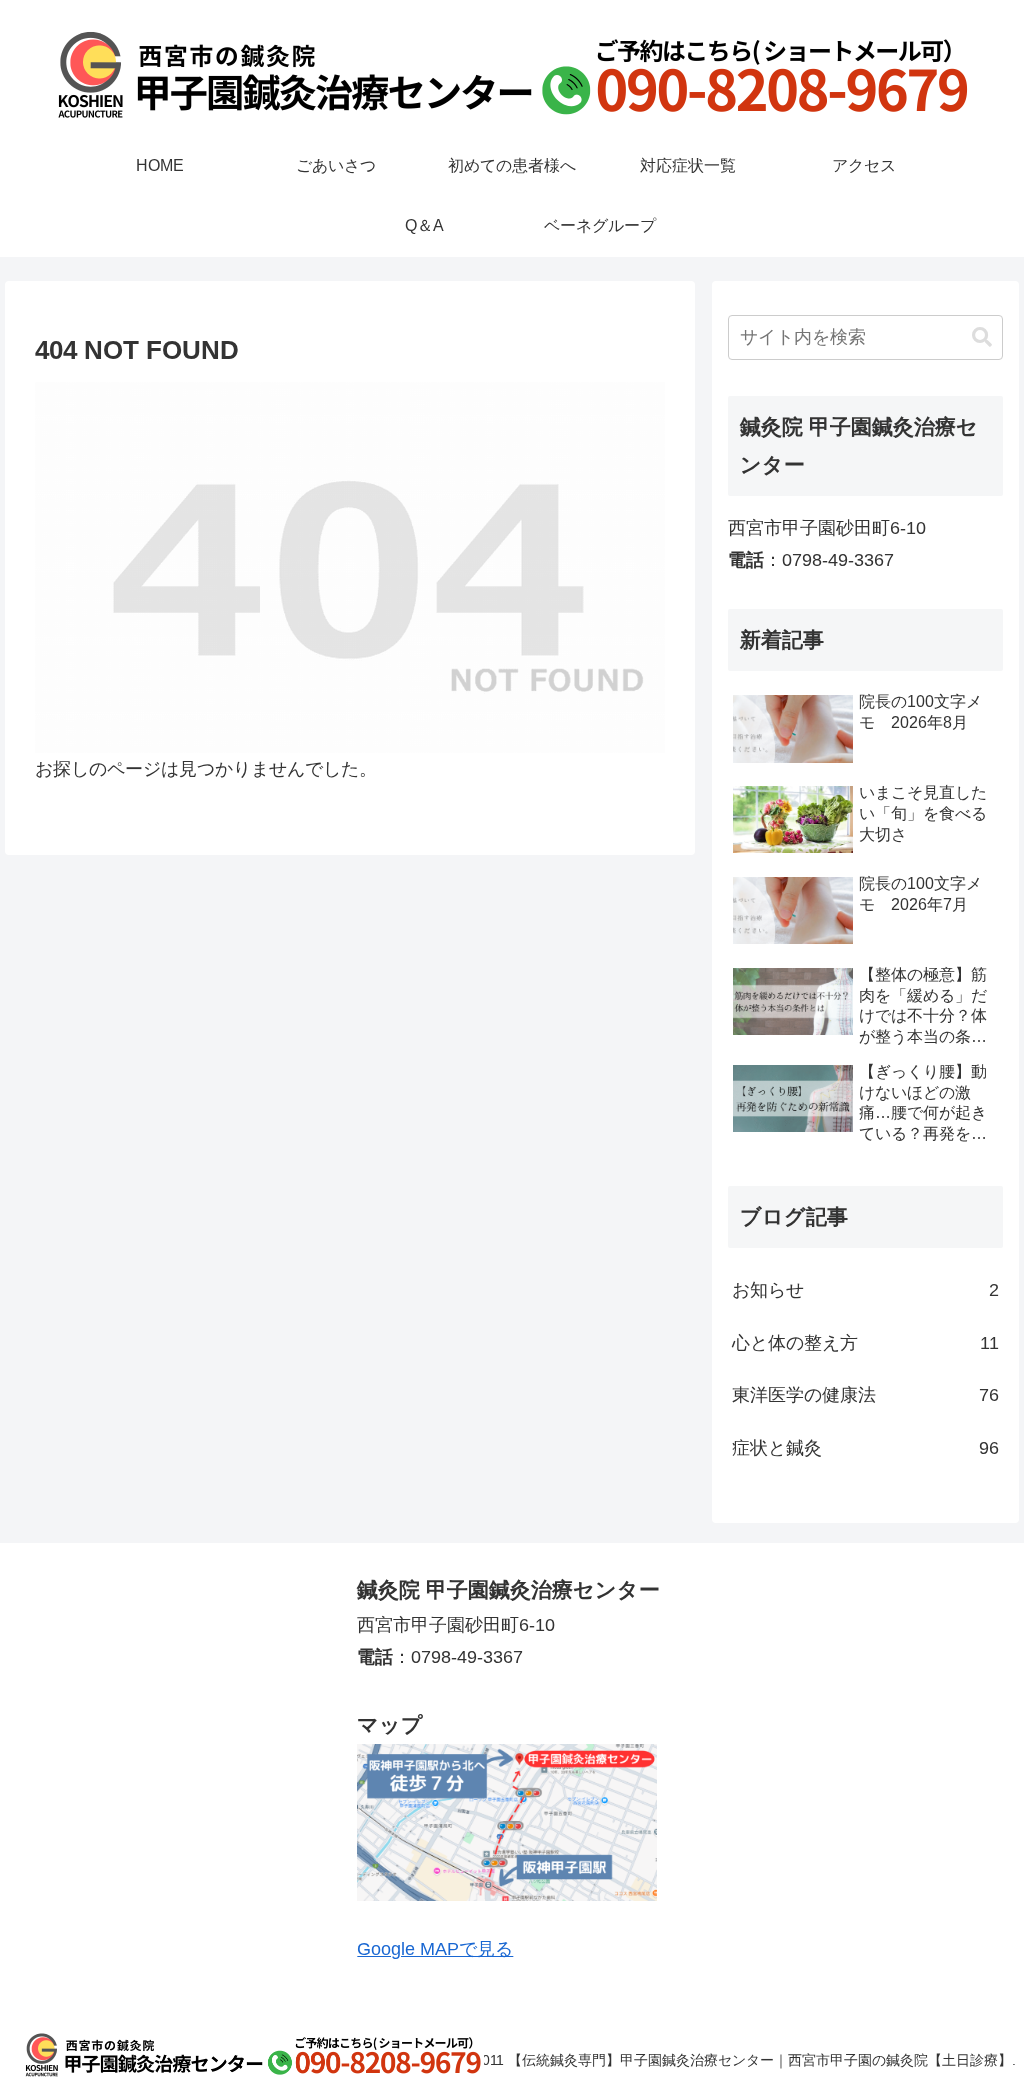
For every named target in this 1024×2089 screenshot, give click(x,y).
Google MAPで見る (435, 1949)
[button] (982, 337)
